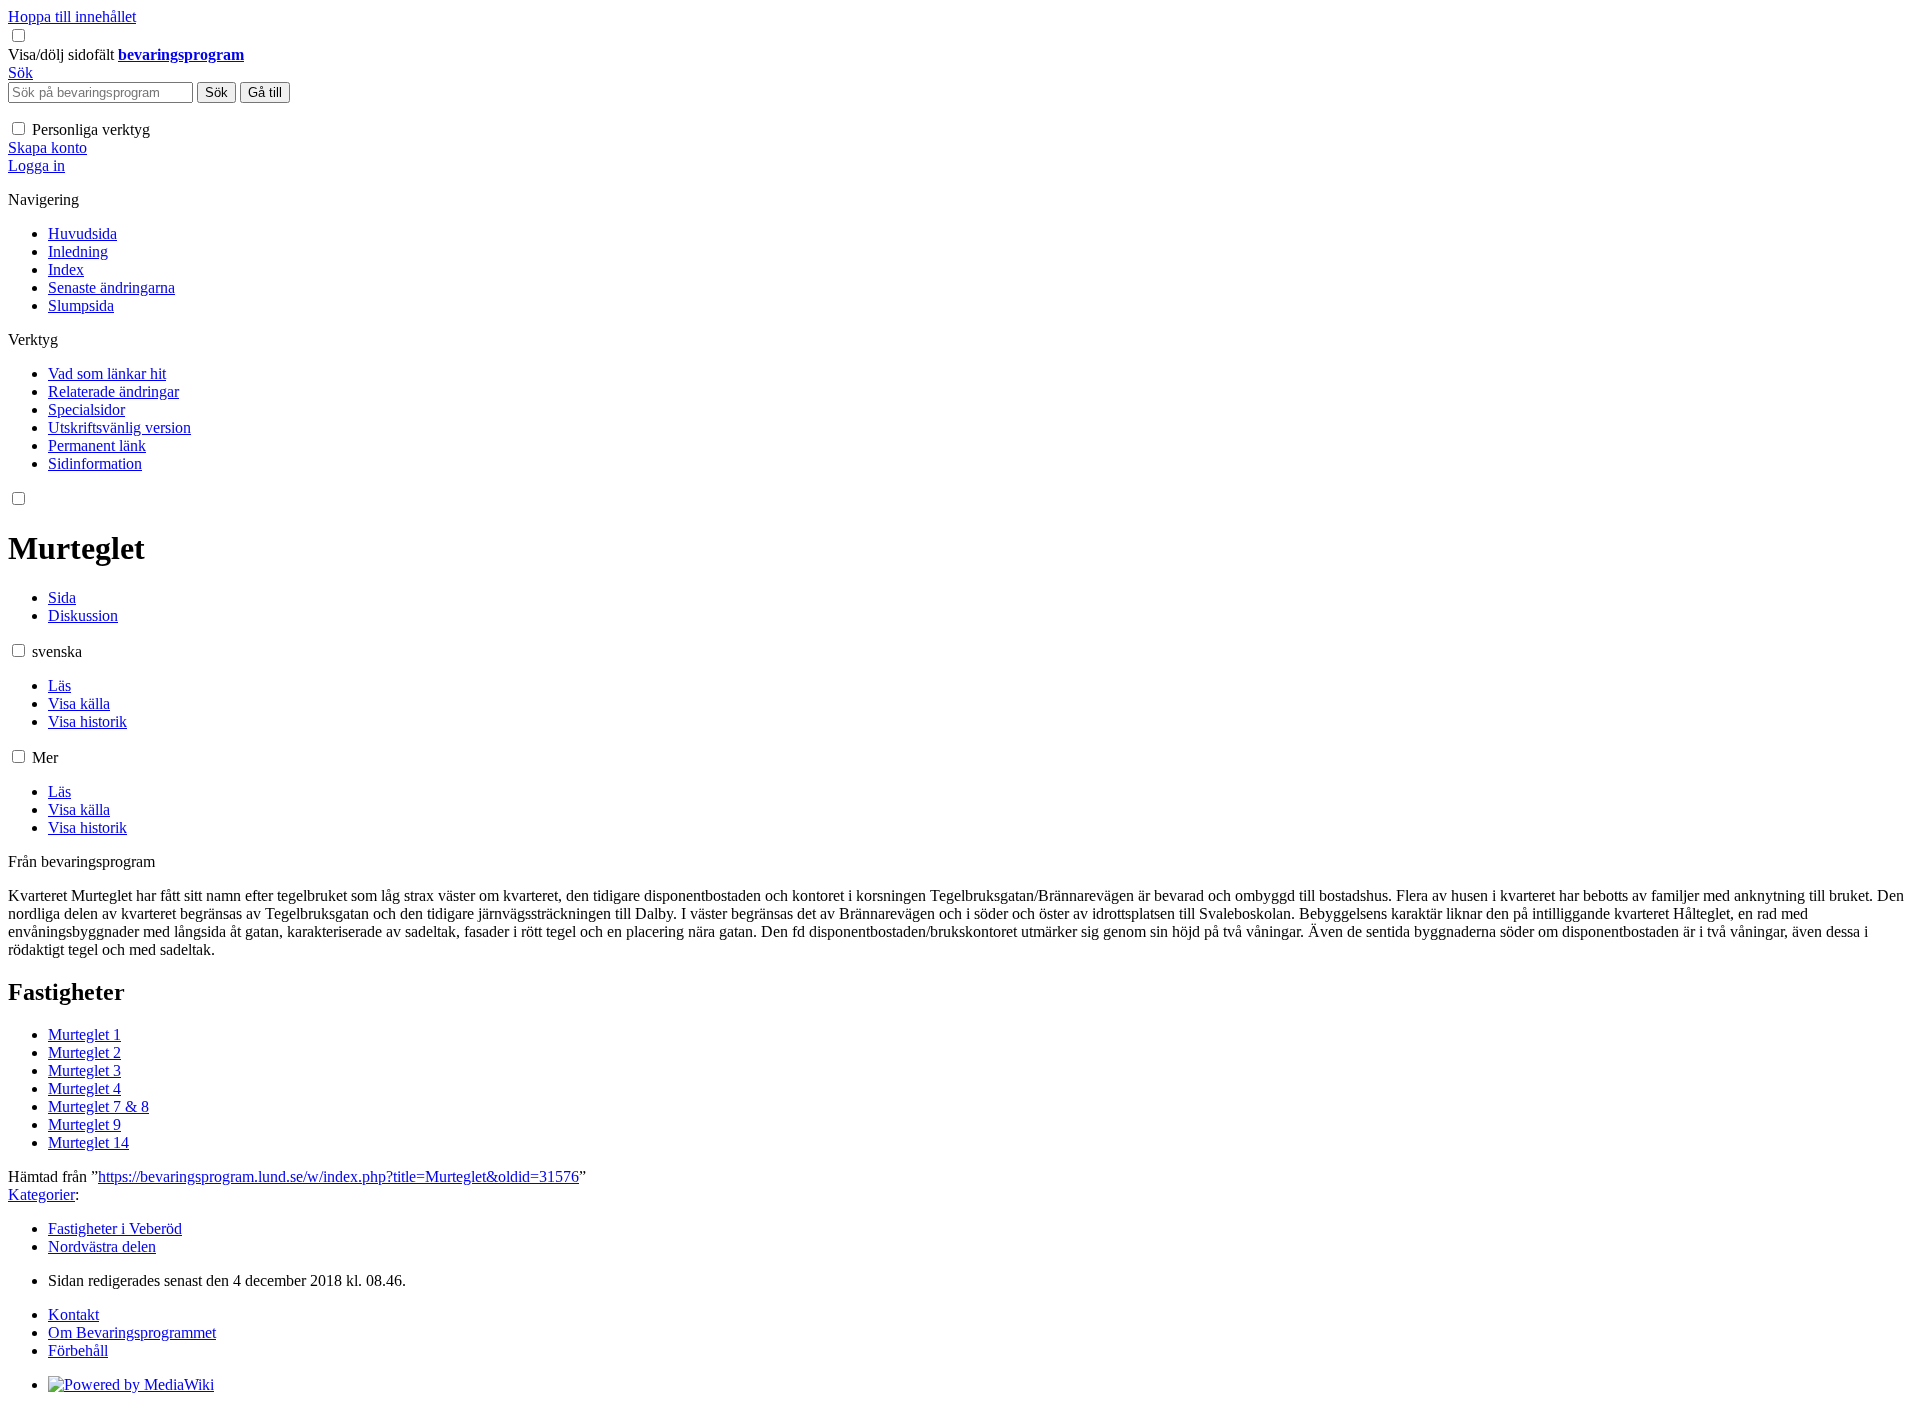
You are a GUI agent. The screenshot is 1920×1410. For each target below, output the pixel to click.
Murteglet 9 (84, 1124)
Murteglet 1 (84, 1034)
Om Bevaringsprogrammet (132, 1332)
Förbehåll (78, 1350)
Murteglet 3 (84, 1070)
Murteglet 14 (88, 1142)
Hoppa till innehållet (72, 16)
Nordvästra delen (102, 1246)
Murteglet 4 (84, 1088)
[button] (63, 54)
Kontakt (73, 1314)
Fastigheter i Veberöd (115, 1228)
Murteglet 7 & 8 (98, 1106)
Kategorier (41, 1194)
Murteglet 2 (84, 1052)
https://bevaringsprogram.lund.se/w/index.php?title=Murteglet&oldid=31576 (338, 1176)
